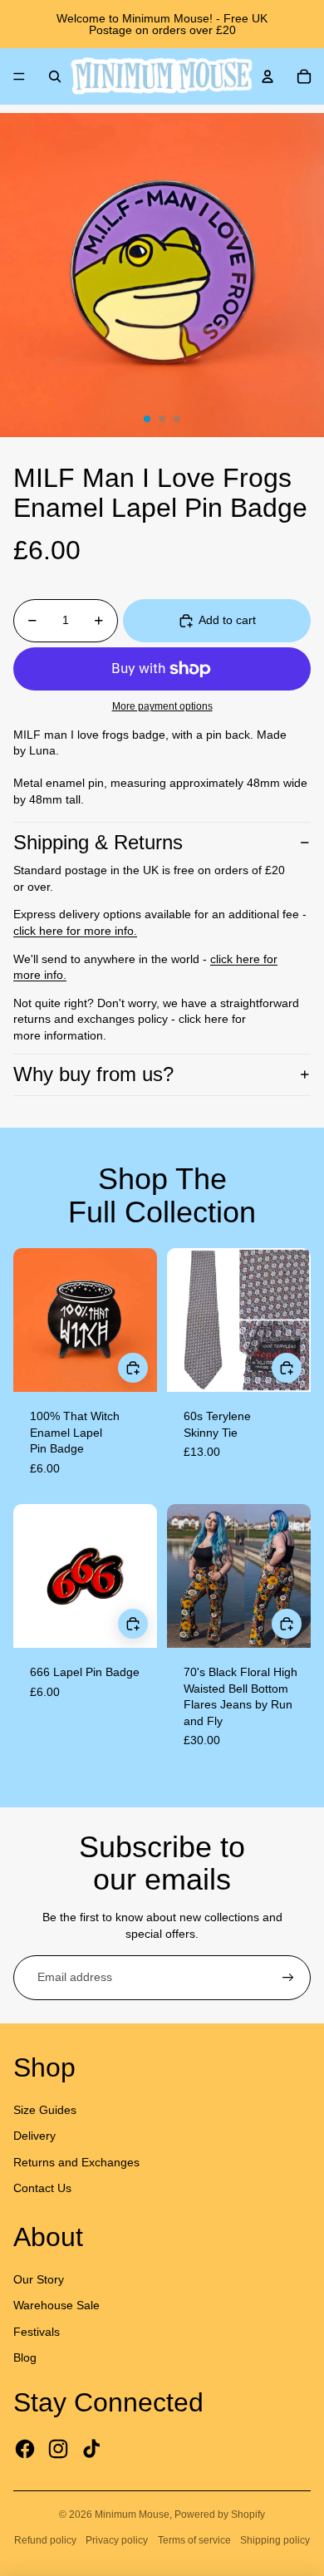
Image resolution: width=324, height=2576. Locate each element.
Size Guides (45, 2110)
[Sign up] (288, 1978)
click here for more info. (75, 931)
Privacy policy (117, 2540)
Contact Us (42, 2188)
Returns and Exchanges (76, 2162)
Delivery (34, 2136)
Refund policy (45, 2540)
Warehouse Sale (56, 2305)
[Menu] (19, 76)
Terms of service (194, 2540)
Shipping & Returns (98, 842)
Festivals (37, 2332)
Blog (25, 2357)
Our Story (39, 2279)
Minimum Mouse (132, 2515)
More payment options (162, 706)
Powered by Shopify (220, 2515)
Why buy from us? (93, 1074)
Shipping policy (275, 2540)
